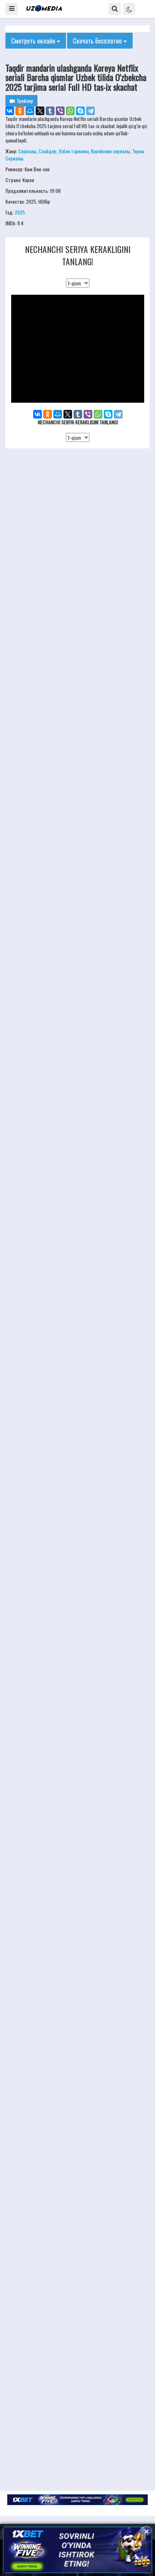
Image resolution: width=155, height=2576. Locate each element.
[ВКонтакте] (10, 111)
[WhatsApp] (70, 111)
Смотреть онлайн (34, 41)
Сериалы (27, 151)
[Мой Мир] (30, 111)
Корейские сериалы (110, 151)
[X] (40, 111)
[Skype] (80, 111)
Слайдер (48, 151)
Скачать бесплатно (98, 41)
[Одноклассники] (20, 111)
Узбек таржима (74, 151)
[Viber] (60, 111)
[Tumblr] (50, 111)
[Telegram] (90, 111)
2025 (20, 212)
